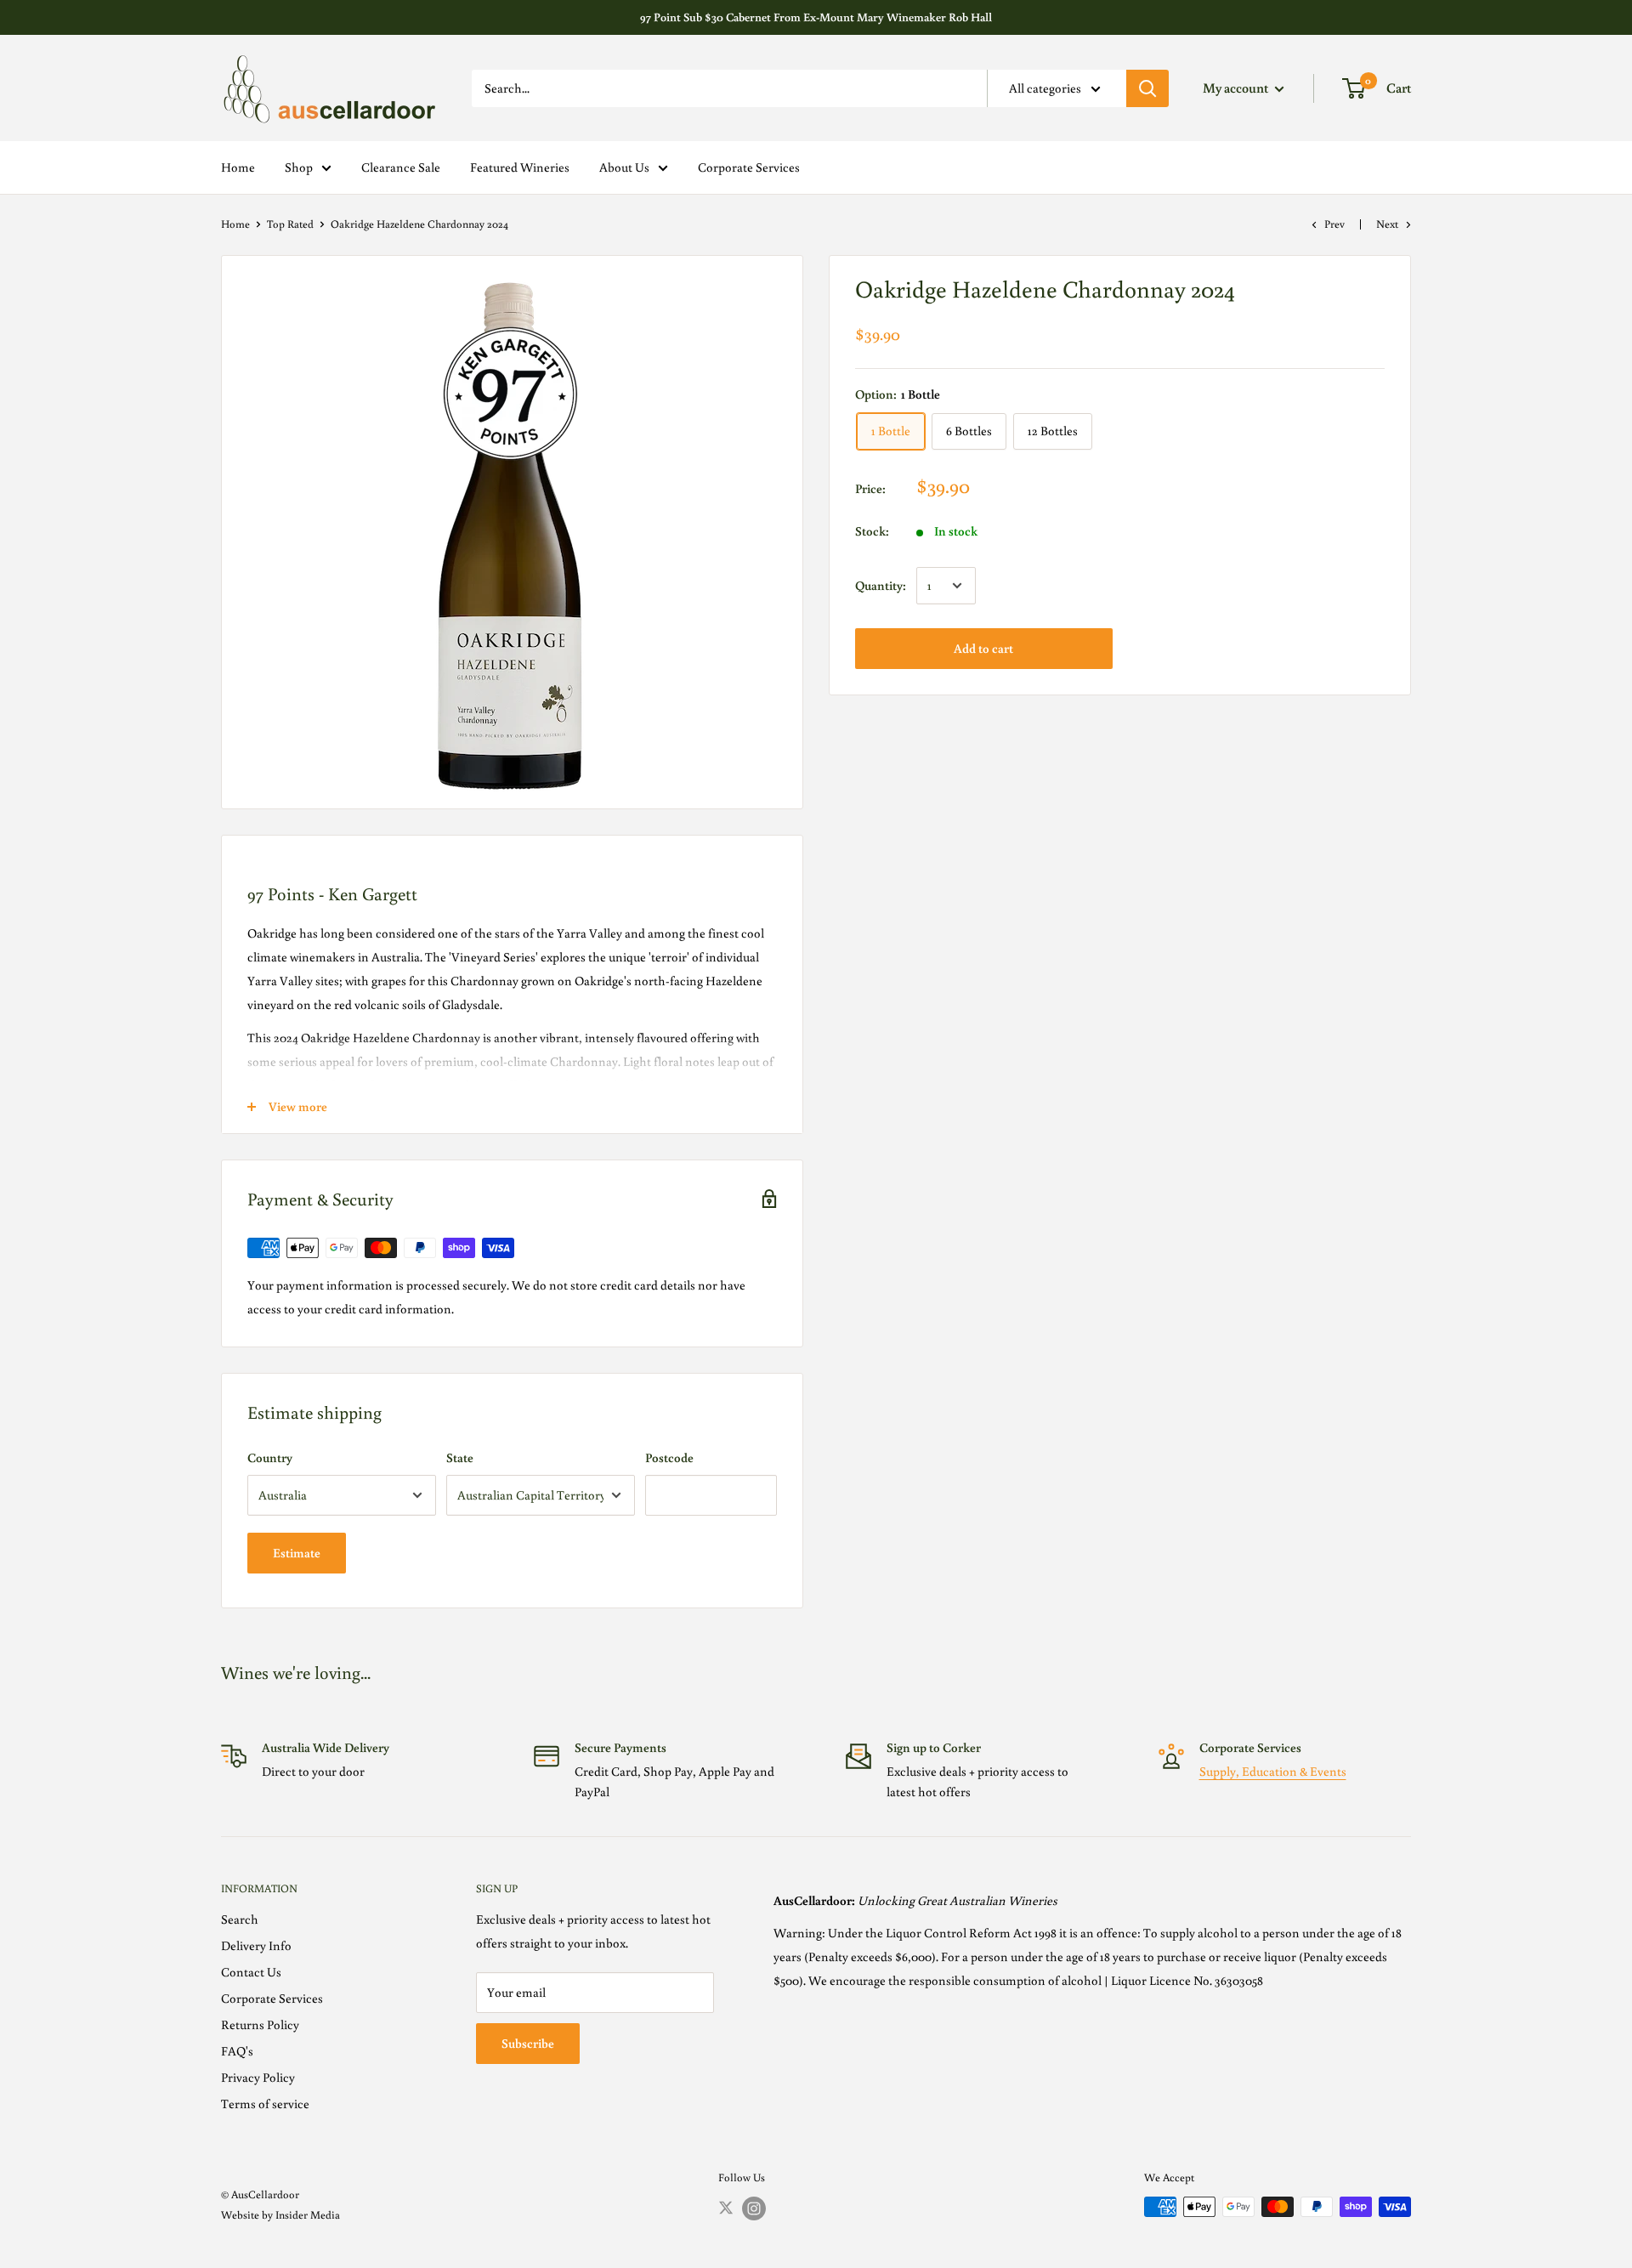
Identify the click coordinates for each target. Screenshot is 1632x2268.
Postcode (669, 1457)
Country (270, 1457)
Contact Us (251, 1972)
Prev (1334, 224)
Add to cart (983, 648)
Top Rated (290, 224)
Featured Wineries (520, 167)
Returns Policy (260, 2024)
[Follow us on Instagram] (754, 2208)
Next (1387, 224)
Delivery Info (256, 1945)
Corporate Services (749, 167)
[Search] (1147, 88)
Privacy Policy (258, 2077)
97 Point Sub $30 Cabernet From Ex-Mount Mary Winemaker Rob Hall (816, 17)
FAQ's (237, 2051)
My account (1237, 88)
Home (238, 167)
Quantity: (881, 585)
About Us (624, 167)
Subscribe (528, 2043)
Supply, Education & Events (1273, 1771)
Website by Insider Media (280, 2215)
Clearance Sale (401, 167)
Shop (299, 167)
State (460, 1457)
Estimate (297, 1553)
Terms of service (265, 2104)
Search (240, 1919)
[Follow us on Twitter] (726, 2207)
